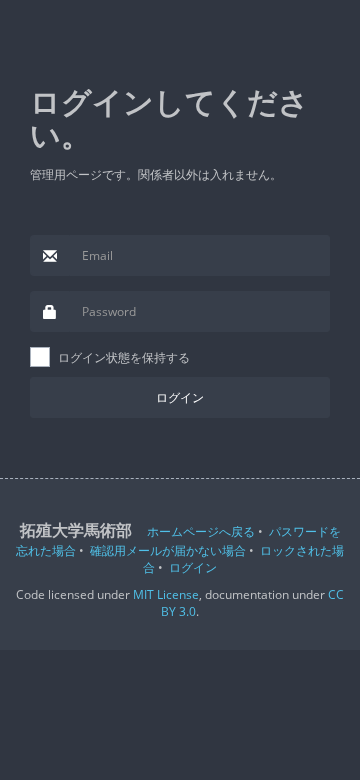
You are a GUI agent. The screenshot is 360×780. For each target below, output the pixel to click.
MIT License (166, 594)
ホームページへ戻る (201, 531)
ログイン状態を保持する (124, 357)
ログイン (193, 567)
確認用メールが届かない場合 (168, 550)
